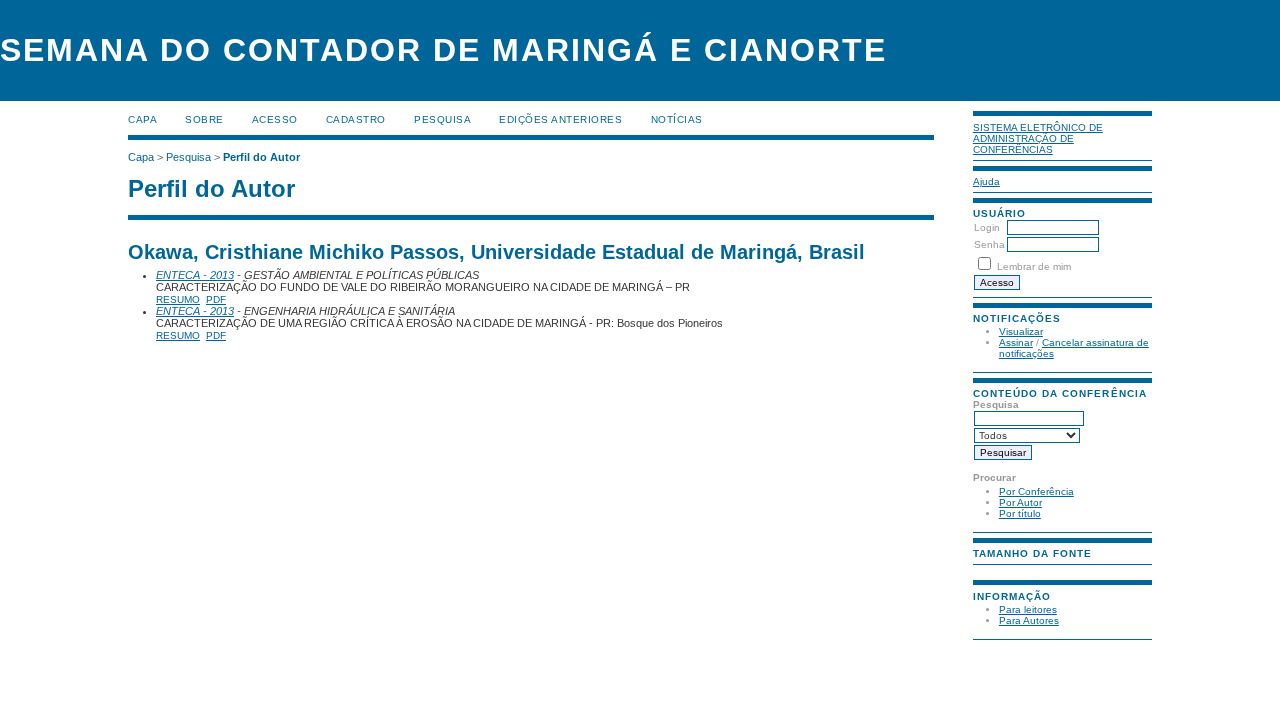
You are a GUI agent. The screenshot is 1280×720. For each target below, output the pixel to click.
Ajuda (986, 181)
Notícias (677, 119)
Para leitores (1028, 609)
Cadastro (356, 119)
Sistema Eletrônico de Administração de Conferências (1038, 138)
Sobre (204, 119)
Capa (142, 119)
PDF (216, 299)
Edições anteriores (560, 119)
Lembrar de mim (1034, 266)
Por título (1020, 513)
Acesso (275, 119)
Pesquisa (442, 119)
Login (987, 227)
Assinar (1016, 342)
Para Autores (1029, 620)
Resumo (178, 299)
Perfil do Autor (261, 157)
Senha (989, 244)
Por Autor (1020, 502)
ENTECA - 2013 (195, 275)
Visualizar (1021, 331)
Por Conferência (1036, 491)
